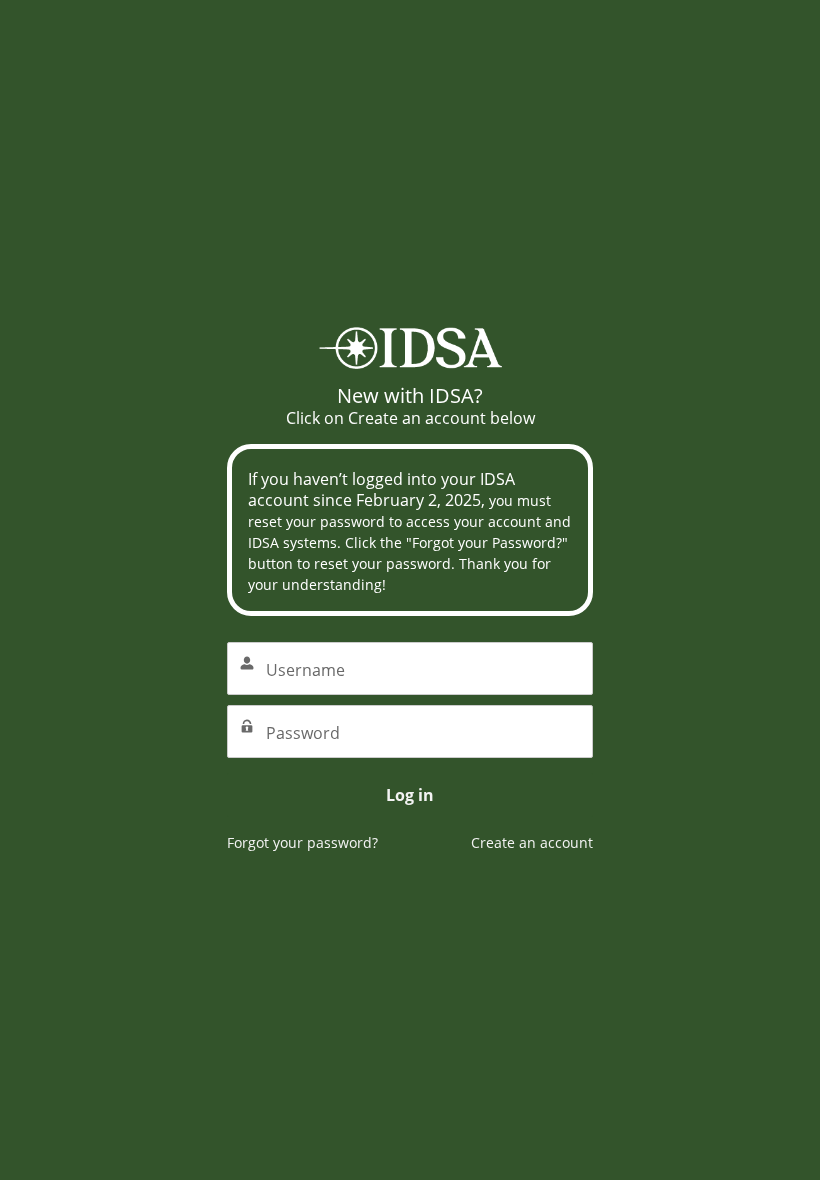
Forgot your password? (302, 842)
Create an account (532, 842)
